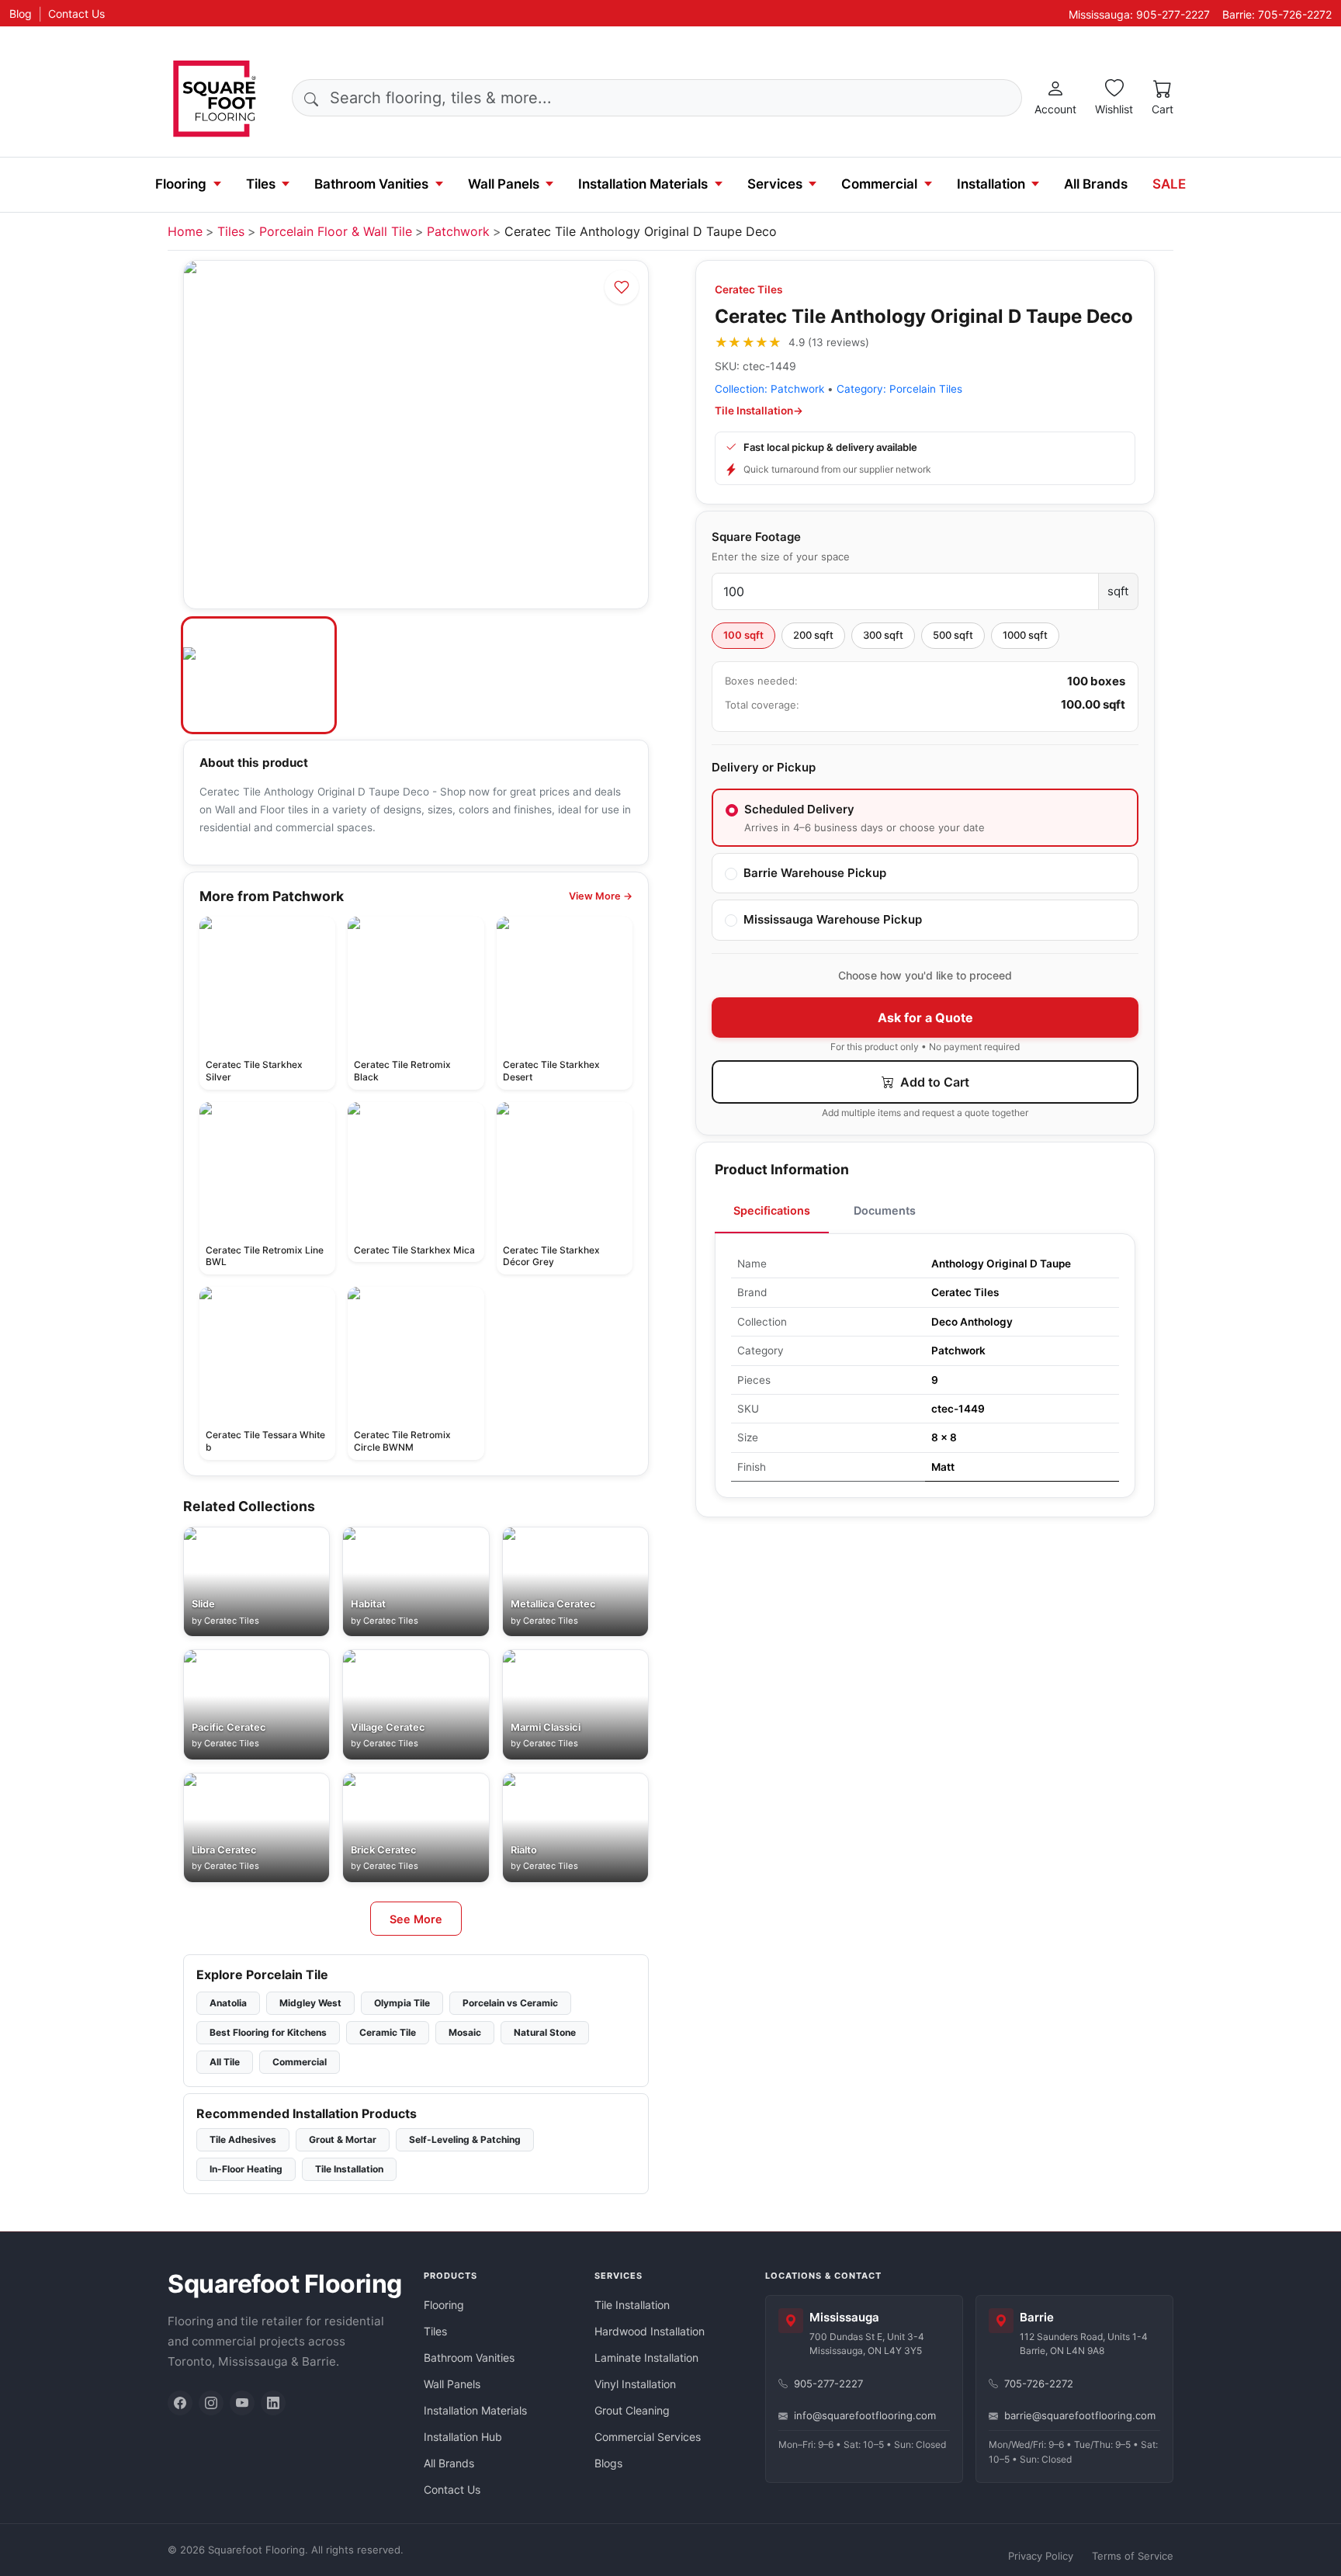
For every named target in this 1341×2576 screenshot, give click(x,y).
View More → (601, 896)
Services (775, 184)
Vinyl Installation (635, 2384)
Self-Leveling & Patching (465, 2139)
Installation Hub (463, 2437)
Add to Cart (933, 1082)
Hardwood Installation (650, 2331)
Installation (991, 184)
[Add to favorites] (622, 287)
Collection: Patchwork (769, 389)
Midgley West (310, 2003)
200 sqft (813, 635)
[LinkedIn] (273, 2403)
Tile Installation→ (759, 411)
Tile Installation (349, 2169)
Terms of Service (1133, 2556)
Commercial (879, 184)
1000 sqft (1025, 635)
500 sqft (953, 635)
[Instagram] (211, 2403)
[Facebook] (180, 2403)
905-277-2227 (828, 2384)
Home (185, 231)
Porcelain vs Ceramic (510, 2003)
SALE (1169, 184)
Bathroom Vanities (371, 184)
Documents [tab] (885, 1210)
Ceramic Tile (388, 2032)
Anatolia (228, 2003)
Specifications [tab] (772, 1210)
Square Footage (756, 537)
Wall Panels (504, 184)
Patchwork (458, 231)
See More (416, 1919)
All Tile (225, 2062)
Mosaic (465, 2032)
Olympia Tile (402, 2003)
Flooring (181, 184)
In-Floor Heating (246, 2169)
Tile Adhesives (243, 2139)
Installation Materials (643, 184)
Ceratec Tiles (748, 289)
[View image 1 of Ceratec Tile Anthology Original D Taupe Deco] (259, 675)
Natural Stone (545, 2032)
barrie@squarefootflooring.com (1080, 2415)
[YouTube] (242, 2403)
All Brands (1096, 184)
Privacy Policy (1041, 2556)
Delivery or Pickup (764, 767)
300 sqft (883, 635)
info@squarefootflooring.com (865, 2415)
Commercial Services (648, 2437)
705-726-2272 (1039, 2384)
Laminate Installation (646, 2358)
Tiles (261, 184)
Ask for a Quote (925, 1018)
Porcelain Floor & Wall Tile (336, 231)
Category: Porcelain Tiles (899, 389)
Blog (21, 14)
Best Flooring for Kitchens (268, 2032)
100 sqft (743, 635)
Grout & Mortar (343, 2139)
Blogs (608, 2463)
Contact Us (76, 14)
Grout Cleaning (632, 2410)
